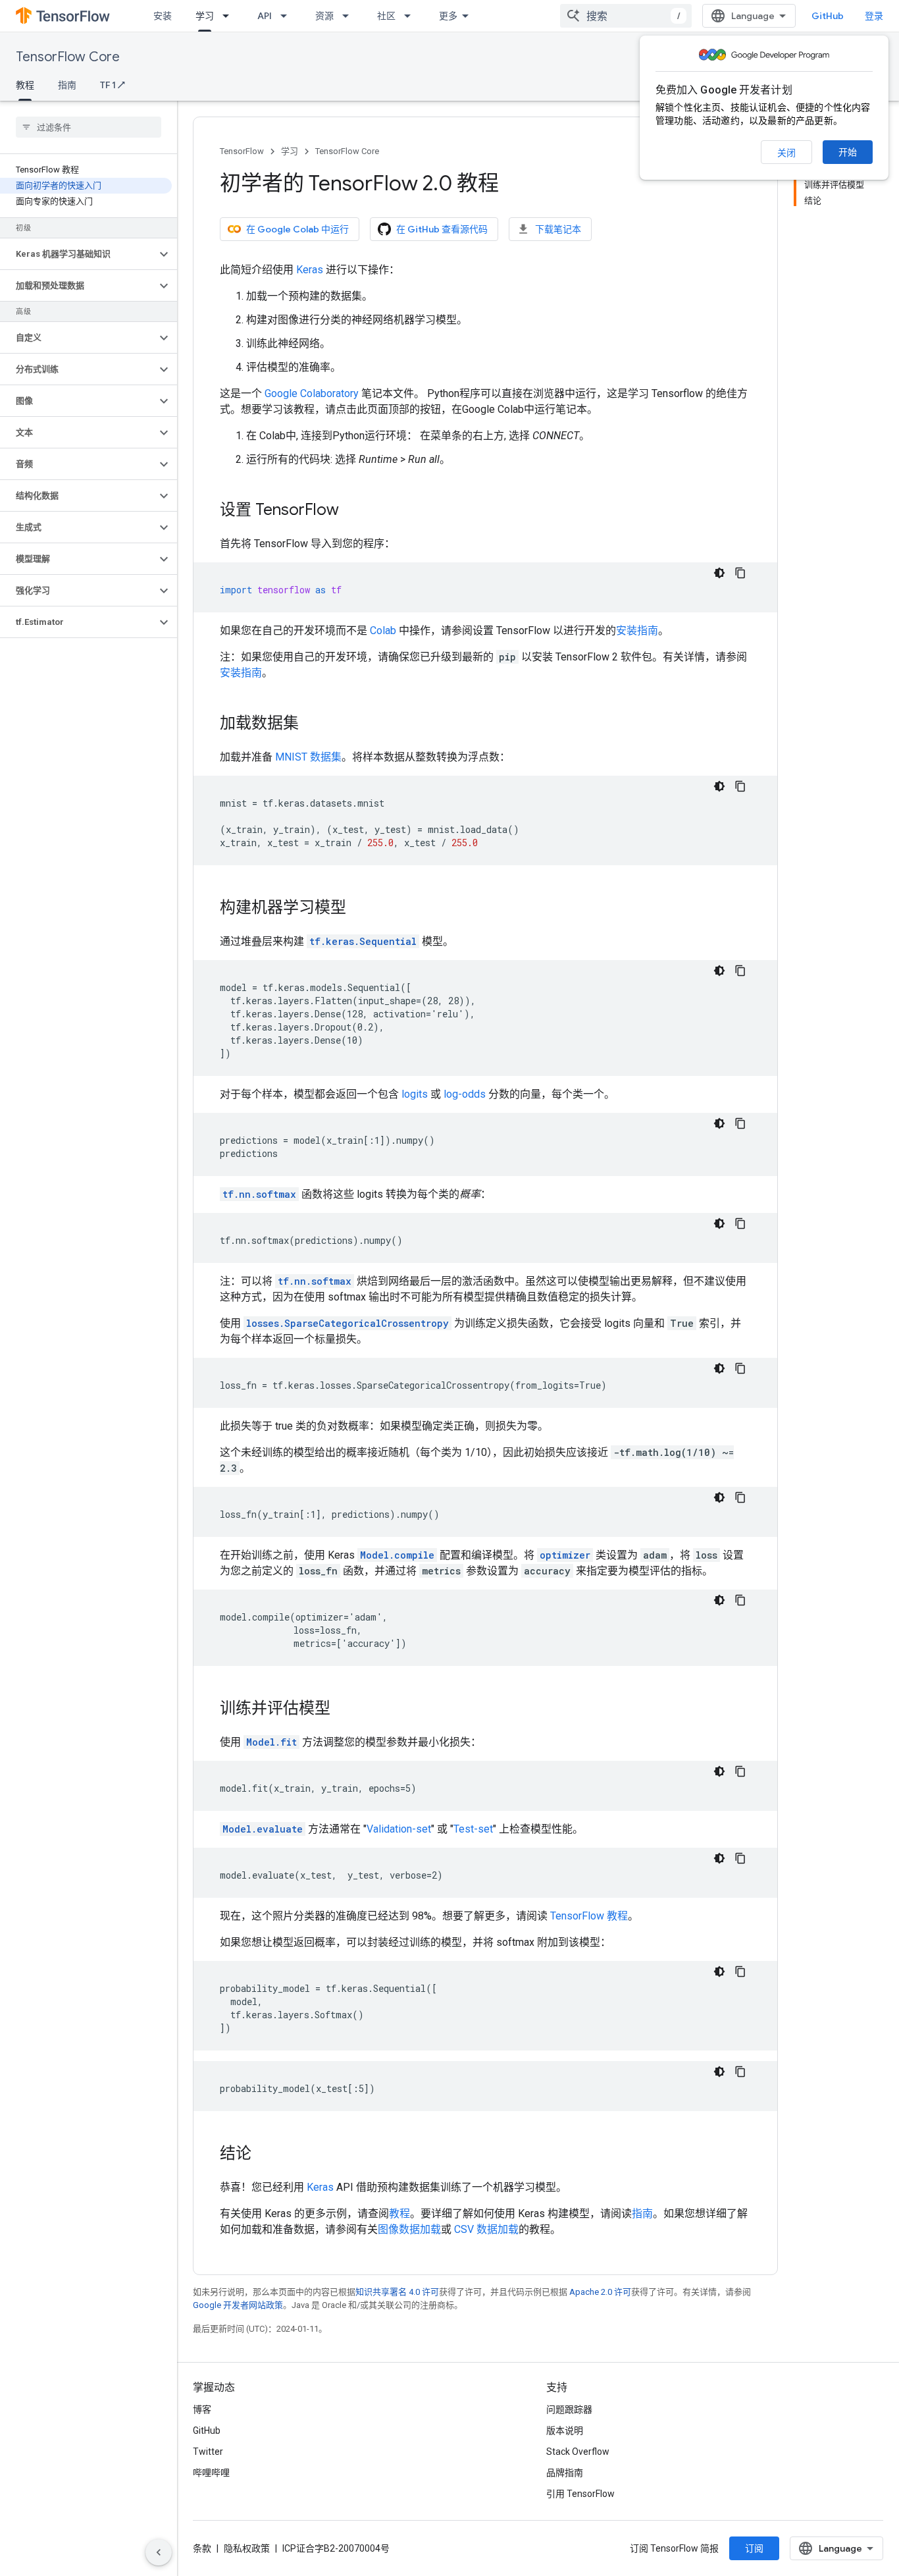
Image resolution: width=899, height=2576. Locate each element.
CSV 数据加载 (486, 2229)
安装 (163, 16)
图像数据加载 (409, 2229)
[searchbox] (89, 127)
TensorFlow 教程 (589, 1916)
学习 (205, 16)
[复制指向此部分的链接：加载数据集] (312, 724)
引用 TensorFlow (580, 2494)
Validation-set (399, 1829)
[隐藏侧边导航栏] (159, 2552)
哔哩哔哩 (211, 2473)
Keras (310, 270)
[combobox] (626, 16)
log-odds (465, 1094)
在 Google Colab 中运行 (297, 229)
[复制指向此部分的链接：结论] (265, 2155)
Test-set (473, 1829)
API (265, 16)
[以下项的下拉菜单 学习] (230, 16)
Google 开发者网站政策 (238, 2305)
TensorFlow (242, 151)
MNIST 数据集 (308, 757)
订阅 (754, 2548)
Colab (383, 631)
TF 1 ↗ (113, 85)
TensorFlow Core (68, 57)
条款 (202, 2548)
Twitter (208, 2452)
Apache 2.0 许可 (600, 2292)
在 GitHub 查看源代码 (442, 229)
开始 (848, 152)
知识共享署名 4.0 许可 (397, 2292)
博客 (202, 2409)
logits (415, 1094)
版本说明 (565, 2430)
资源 (324, 16)
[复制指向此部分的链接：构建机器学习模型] (359, 909)
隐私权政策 (247, 2548)
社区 (386, 16)
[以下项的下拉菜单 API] (288, 16)
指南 (67, 85)
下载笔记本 (558, 229)
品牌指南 (565, 2473)
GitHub (828, 16)
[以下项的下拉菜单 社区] (411, 16)
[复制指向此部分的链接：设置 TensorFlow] (352, 511)
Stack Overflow (578, 2452)
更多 (448, 16)
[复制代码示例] (740, 573)
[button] (78, 254)
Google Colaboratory (312, 393)
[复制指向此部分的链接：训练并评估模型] (344, 1709)
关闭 (786, 153)
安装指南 (637, 631)
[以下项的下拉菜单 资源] (349, 16)
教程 (25, 85)
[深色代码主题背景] (719, 573)
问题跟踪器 (569, 2409)
